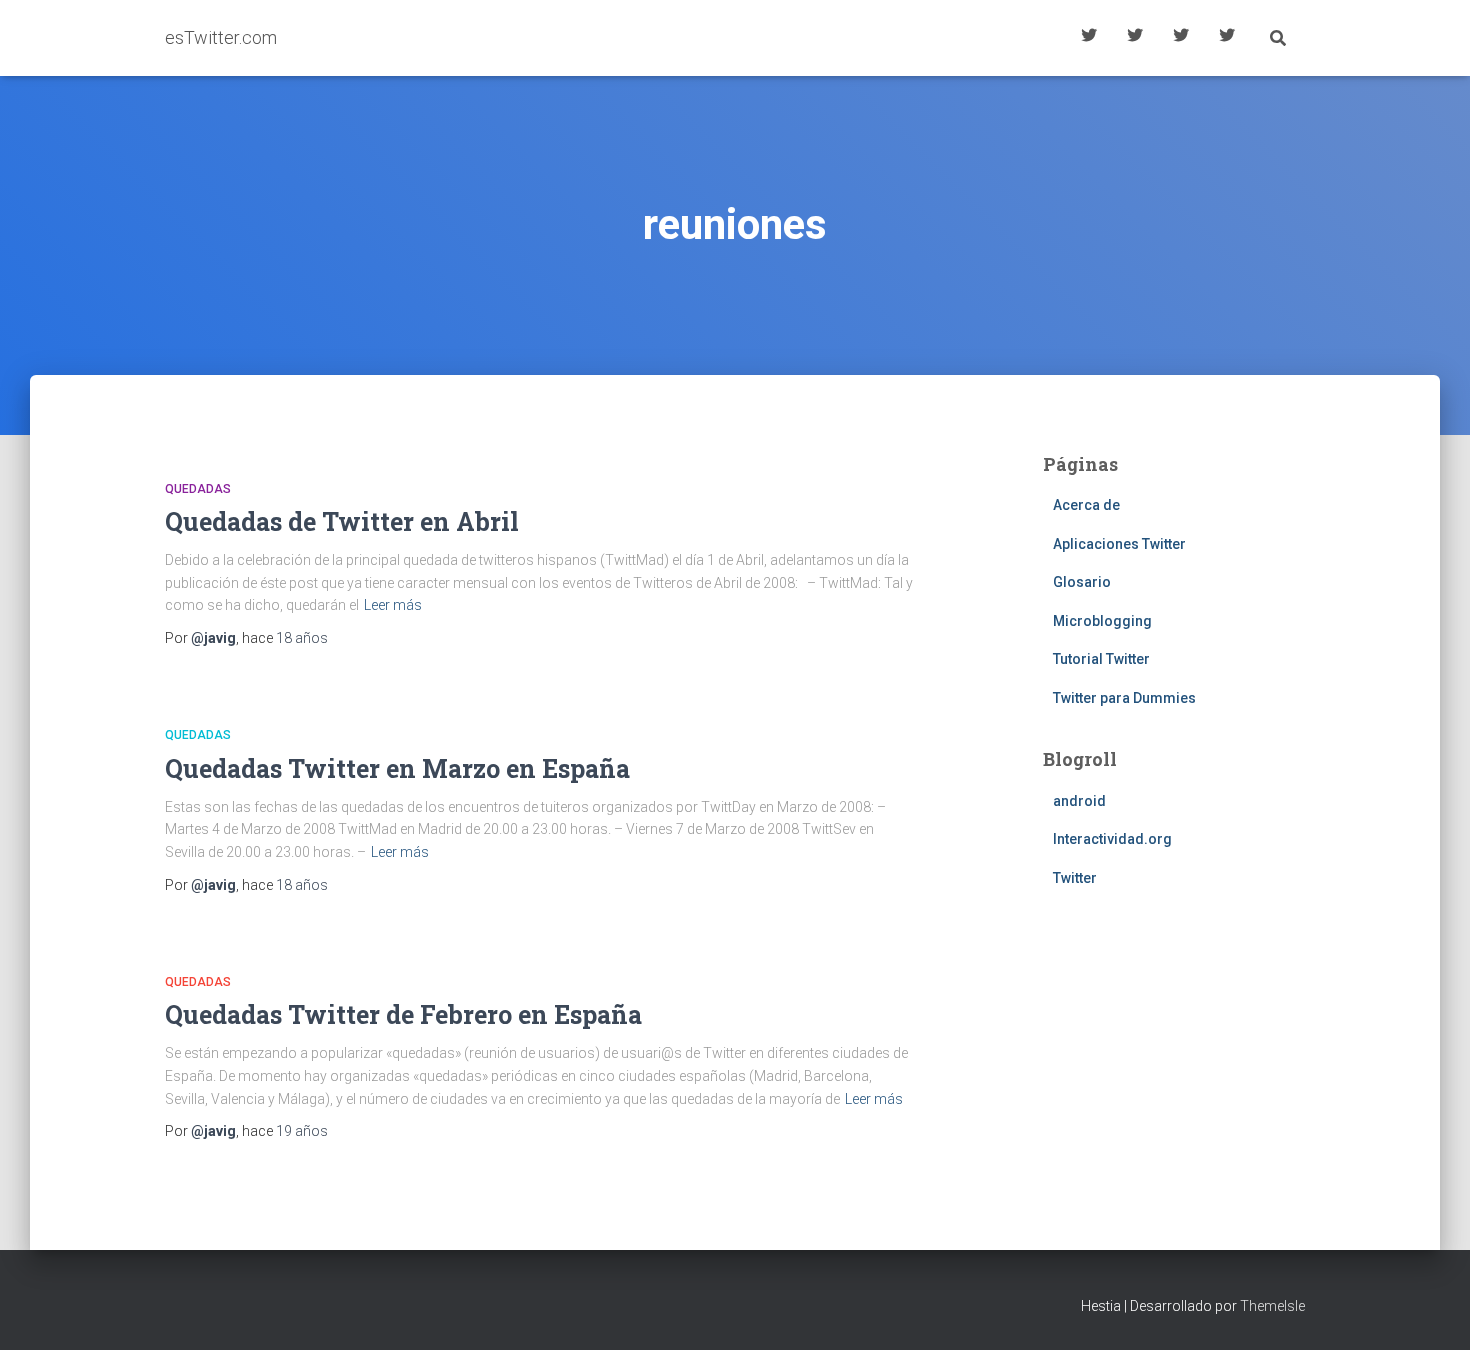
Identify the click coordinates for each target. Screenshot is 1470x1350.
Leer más (393, 605)
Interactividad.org (1112, 839)
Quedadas (198, 489)
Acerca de (1227, 38)
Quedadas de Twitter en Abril (342, 521)
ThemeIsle (1272, 1306)
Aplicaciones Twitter (1135, 38)
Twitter (1075, 878)
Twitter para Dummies (1124, 698)
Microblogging (1102, 621)
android (1079, 801)
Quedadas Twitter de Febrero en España (403, 1014)
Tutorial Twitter (1089, 38)
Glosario (1181, 38)
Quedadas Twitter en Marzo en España (397, 768)
